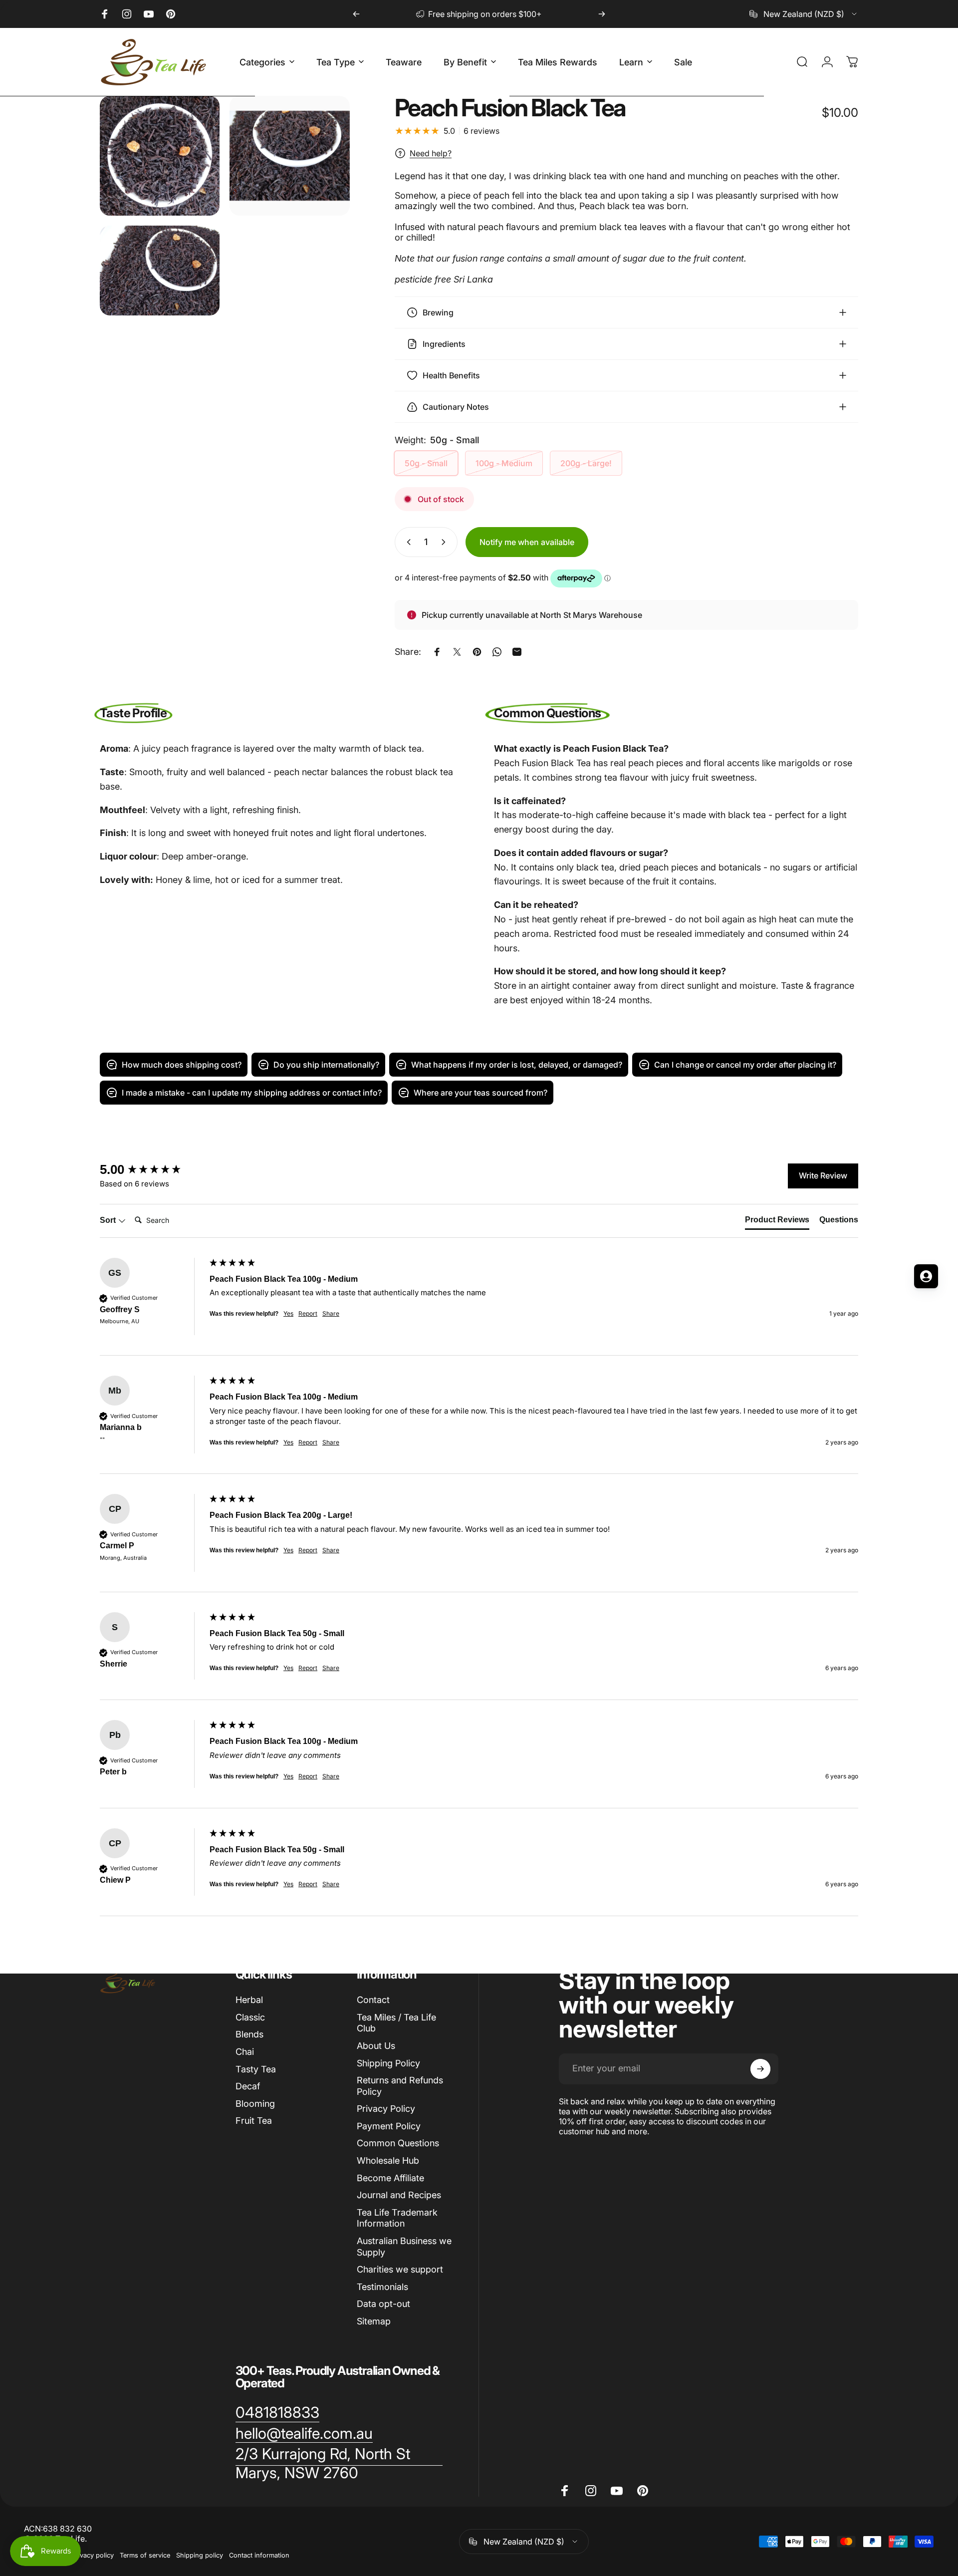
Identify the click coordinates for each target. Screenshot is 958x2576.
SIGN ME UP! (97, 1344)
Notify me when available (527, 542)
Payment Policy (389, 2126)
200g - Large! (586, 463)
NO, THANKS (98, 1375)
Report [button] (308, 1442)
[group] (479, 1307)
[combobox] (804, 14)
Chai (245, 2052)
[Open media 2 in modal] (289, 156)
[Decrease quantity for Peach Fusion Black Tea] (407, 542)
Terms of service (145, 2555)
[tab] (777, 1222)
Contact (373, 2000)
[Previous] (356, 14)
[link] (277, 2413)
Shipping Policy (388, 2063)
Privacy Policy (386, 2109)
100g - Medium (504, 463)
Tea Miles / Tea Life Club (396, 2023)
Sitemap (374, 2321)
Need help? (431, 153)
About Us (376, 2046)
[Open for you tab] (926, 1276)
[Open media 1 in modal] (160, 156)
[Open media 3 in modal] (160, 271)
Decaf (248, 2086)
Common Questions (398, 2143)
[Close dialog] (372, 1168)
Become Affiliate (390, 2178)
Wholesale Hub (388, 2160)
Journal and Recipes (399, 2195)
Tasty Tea (256, 2069)
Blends (249, 2034)
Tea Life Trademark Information (397, 2218)
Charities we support (400, 2269)
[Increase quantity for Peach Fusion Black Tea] (446, 542)
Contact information (259, 2555)
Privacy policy (93, 2555)
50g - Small (426, 463)
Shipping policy (200, 2555)
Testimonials (382, 2287)
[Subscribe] (760, 2069)
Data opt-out (383, 2304)
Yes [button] (288, 1442)
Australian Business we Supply (404, 2247)
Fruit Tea (254, 2121)
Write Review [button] (823, 1175)
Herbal (249, 2000)
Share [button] (331, 1442)
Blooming (255, 2104)
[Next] (602, 14)
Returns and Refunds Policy (400, 2086)
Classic (250, 2017)
